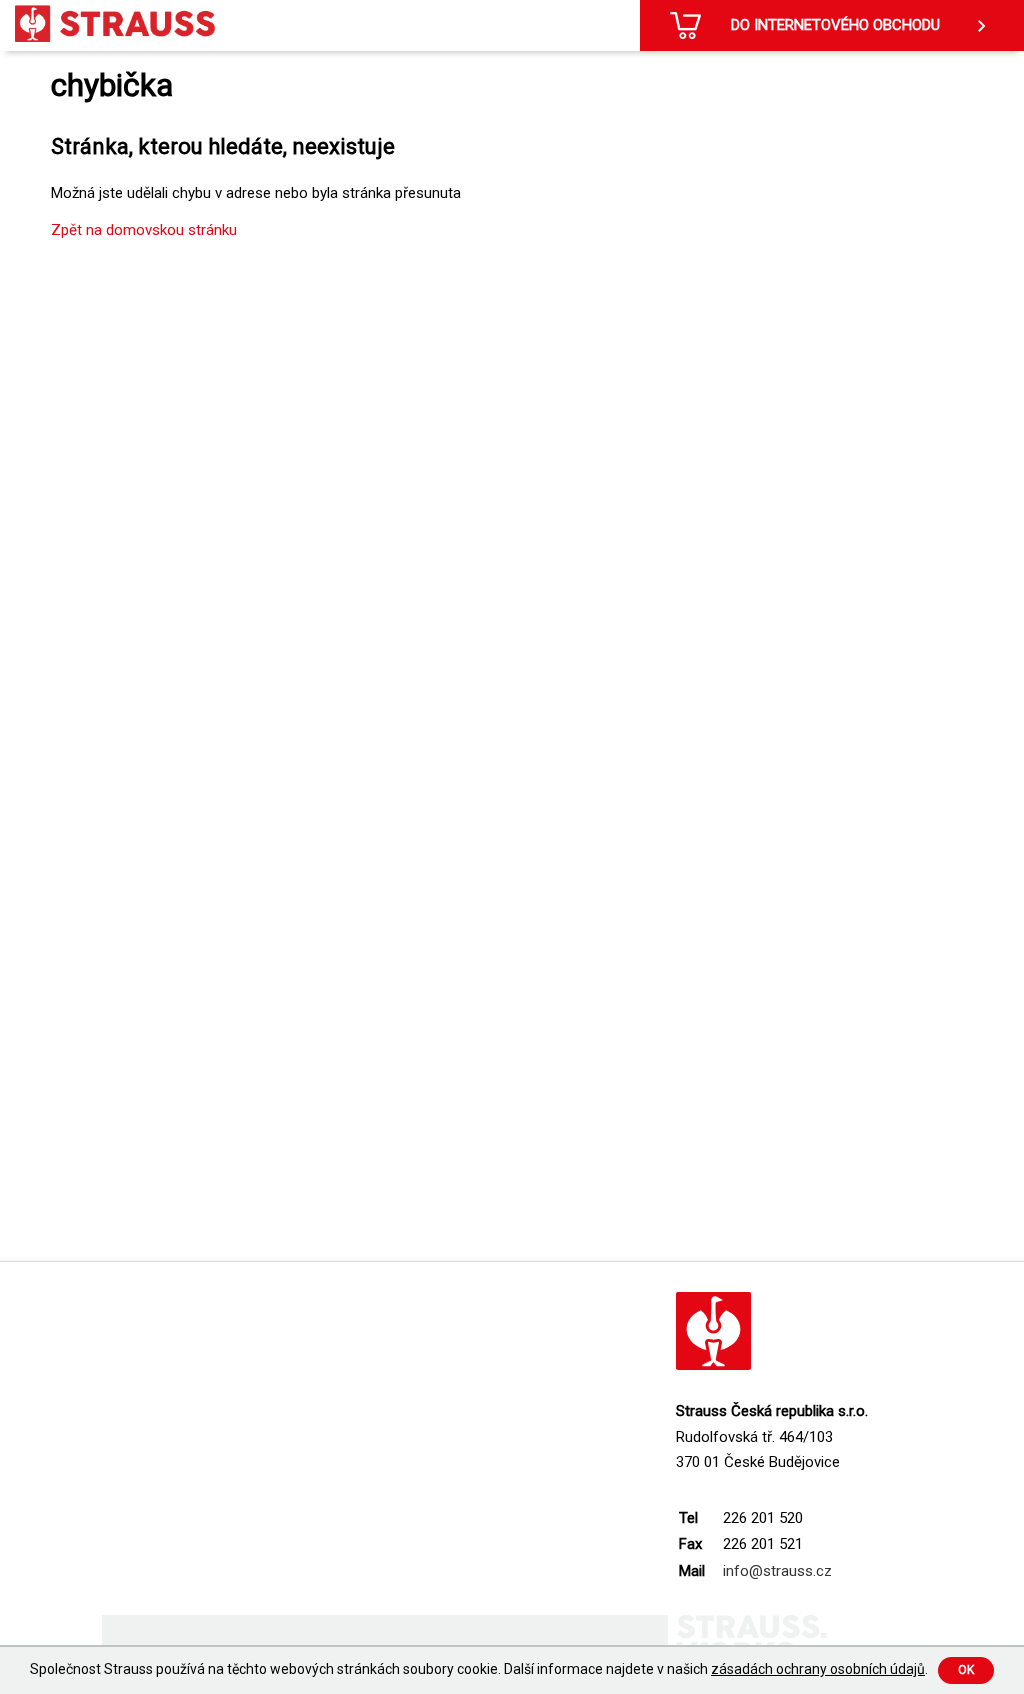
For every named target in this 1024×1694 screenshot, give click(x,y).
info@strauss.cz (777, 1571)
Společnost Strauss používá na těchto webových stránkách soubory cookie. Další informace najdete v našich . (479, 1669)
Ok (966, 1670)
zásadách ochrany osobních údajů (818, 1669)
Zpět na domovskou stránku (144, 230)
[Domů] (115, 23)
